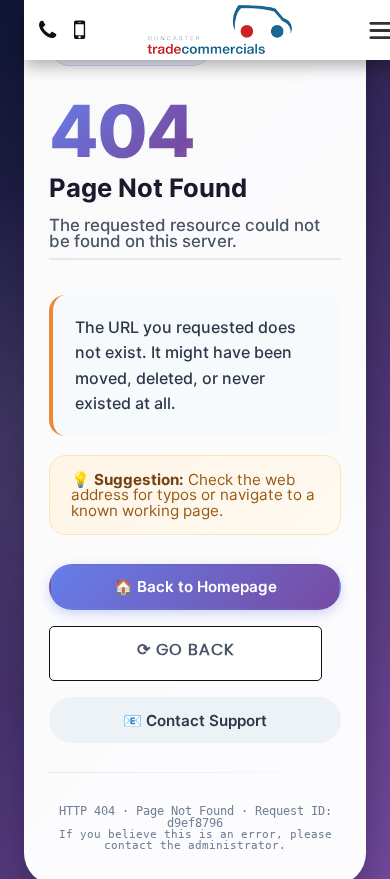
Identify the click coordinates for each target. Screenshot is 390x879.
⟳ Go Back (185, 650)
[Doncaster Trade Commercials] (219, 29)
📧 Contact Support (195, 720)
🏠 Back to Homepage (195, 586)
